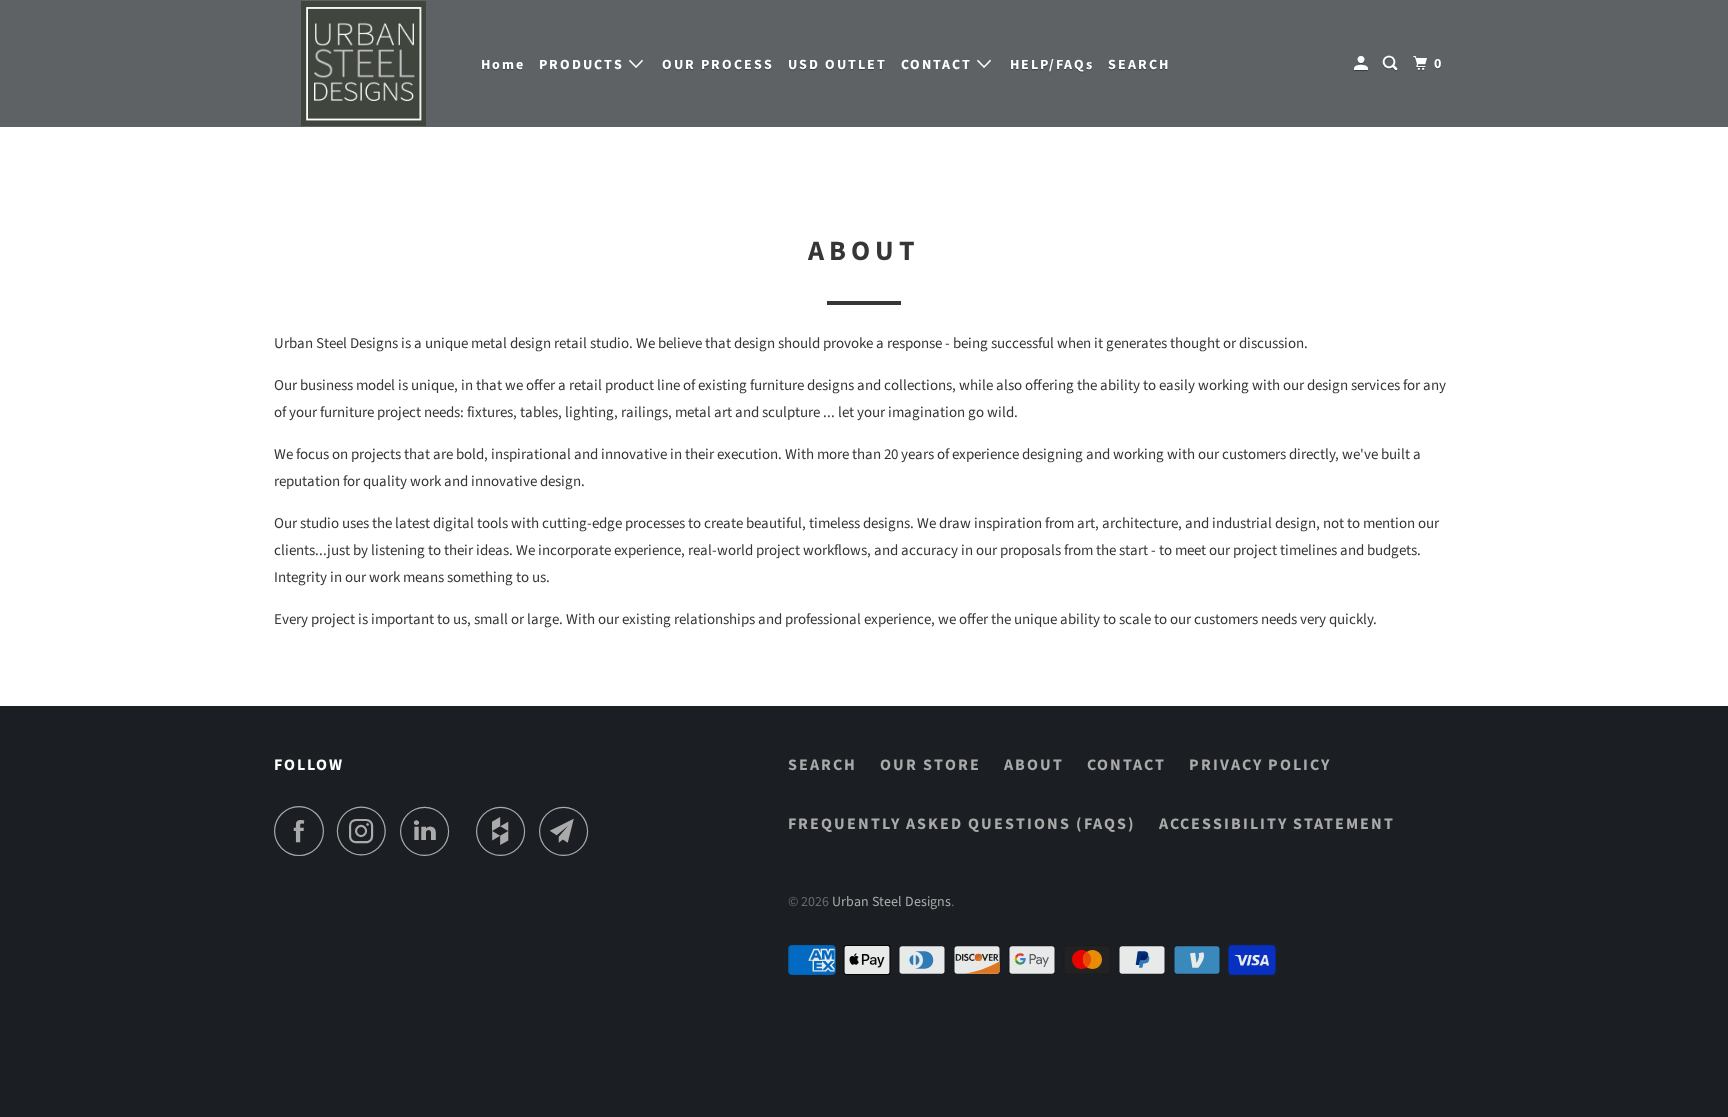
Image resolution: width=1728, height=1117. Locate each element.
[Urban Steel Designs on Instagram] (367, 831)
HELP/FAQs (1052, 65)
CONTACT (939, 65)
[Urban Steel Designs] (364, 63)
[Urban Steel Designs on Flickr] (468, 831)
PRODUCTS (584, 65)
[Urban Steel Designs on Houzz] (506, 831)
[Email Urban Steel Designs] (569, 831)
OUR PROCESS (718, 65)
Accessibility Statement (1277, 824)
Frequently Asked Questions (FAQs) (962, 824)
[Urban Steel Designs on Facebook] (304, 831)
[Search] (1392, 64)
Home (503, 65)
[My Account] (1363, 64)
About (1034, 765)
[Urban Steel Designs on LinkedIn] (430, 831)
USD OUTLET (837, 65)
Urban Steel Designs (891, 902)
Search (822, 765)
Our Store (930, 765)
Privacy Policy (1260, 765)
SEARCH (1139, 65)
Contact (1126, 765)
